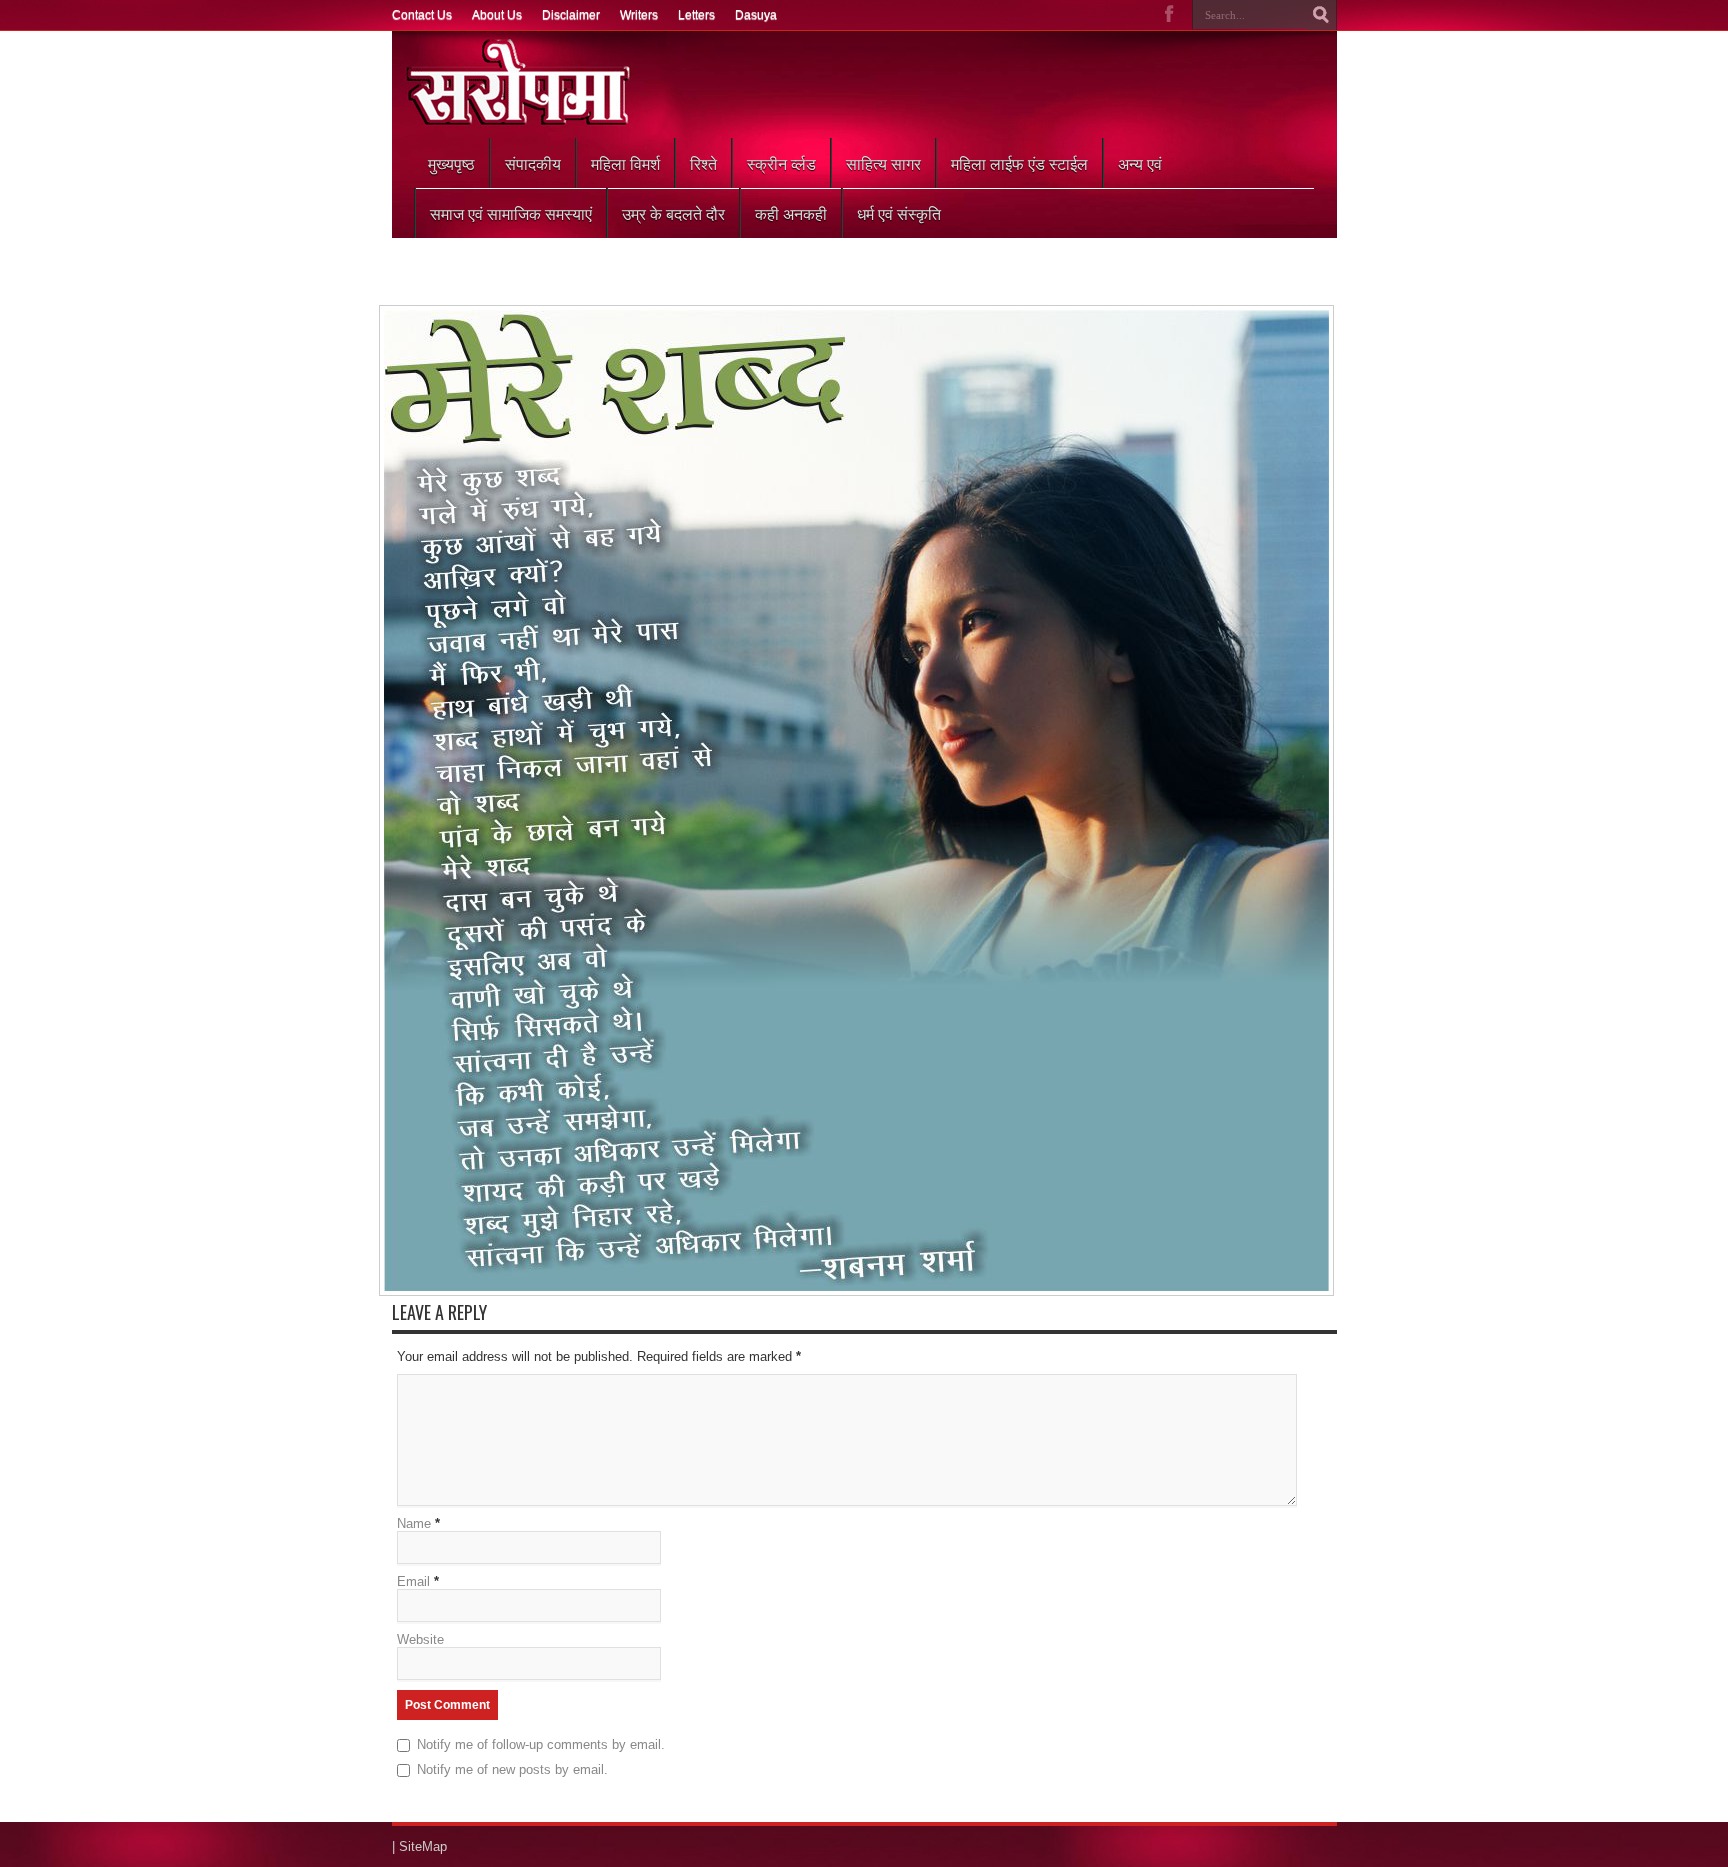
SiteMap (423, 1846)
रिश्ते (703, 163)
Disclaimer (571, 15)
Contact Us (422, 15)
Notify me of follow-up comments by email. (541, 1744)
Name (414, 1523)
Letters (696, 15)
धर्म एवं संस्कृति (899, 213)
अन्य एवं (1140, 163)
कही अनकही (791, 213)
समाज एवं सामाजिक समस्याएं (511, 213)
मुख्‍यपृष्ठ (451, 163)
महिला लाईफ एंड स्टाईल (1019, 163)
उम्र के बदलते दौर (673, 213)
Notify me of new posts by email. (512, 1769)
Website (420, 1639)
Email (413, 1581)
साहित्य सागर (883, 163)
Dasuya (756, 15)
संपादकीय (533, 163)
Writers (639, 15)
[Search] (1322, 15)
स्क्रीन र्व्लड (781, 163)
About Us (497, 15)
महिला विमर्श (625, 163)
